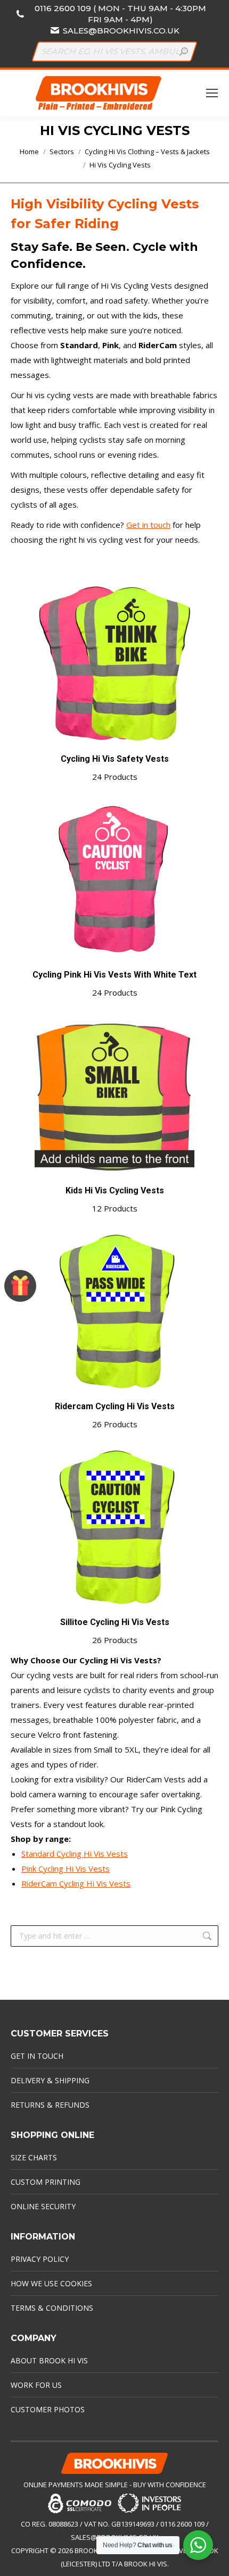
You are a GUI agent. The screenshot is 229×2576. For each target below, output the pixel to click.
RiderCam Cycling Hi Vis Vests (76, 1883)
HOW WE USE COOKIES (51, 2283)
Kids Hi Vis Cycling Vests (115, 1199)
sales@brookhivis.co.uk (121, 31)
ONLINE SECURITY (43, 2206)
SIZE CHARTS (34, 2157)
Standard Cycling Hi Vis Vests (75, 1854)
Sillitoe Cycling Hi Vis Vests (115, 1631)
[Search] (184, 52)
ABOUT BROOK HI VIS (49, 2360)
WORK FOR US (36, 2385)
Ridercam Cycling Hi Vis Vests (115, 1415)
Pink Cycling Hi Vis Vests (66, 1868)
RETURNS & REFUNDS (50, 2105)
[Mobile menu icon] (212, 93)
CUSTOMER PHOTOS (48, 2409)
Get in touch (148, 525)
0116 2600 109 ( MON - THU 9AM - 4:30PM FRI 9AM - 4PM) (120, 14)
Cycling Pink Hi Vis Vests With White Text (114, 984)
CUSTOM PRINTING (46, 2182)
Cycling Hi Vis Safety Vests (115, 768)
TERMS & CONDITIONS (52, 2308)
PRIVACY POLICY (40, 2259)
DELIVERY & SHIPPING (50, 2080)
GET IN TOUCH (37, 2056)
